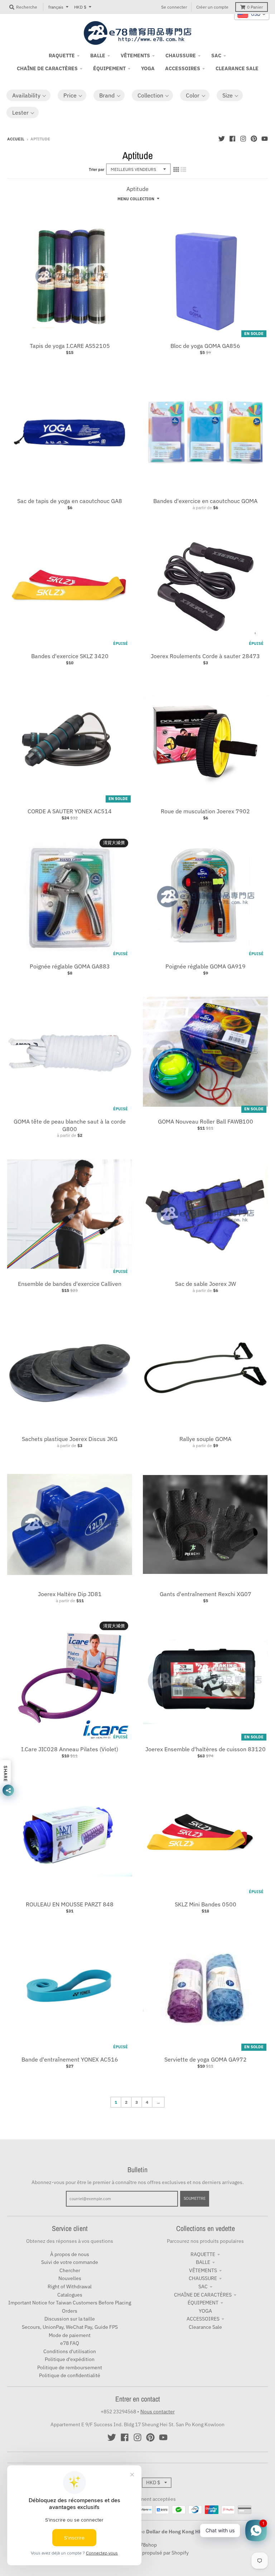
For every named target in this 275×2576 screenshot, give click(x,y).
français (56, 7)
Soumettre (195, 2198)
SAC (203, 2287)
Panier (255, 7)
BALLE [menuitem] (98, 56)
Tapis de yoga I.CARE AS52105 (70, 346)
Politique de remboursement (70, 2367)
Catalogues (70, 2295)
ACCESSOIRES (203, 2319)
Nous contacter (158, 2412)
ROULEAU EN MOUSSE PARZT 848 (70, 1904)
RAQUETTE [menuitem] (62, 56)
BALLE (203, 2262)
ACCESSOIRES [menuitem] (183, 68)
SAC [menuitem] (216, 56)
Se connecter (174, 7)
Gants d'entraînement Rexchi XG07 (206, 1594)
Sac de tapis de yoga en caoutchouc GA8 (70, 501)
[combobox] (252, 14)
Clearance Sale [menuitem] (237, 68)
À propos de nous (70, 2254)
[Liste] (183, 169)
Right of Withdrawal (70, 2287)
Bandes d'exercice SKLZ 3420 (70, 656)
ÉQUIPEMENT (203, 2303)
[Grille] (176, 169)
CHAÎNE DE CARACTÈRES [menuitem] (47, 68)
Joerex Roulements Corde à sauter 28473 (205, 656)
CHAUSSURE (203, 2278)
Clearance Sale (205, 2327)
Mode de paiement (70, 2335)
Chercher (70, 2270)
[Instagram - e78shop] (243, 139)
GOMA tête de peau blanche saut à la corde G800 (70, 1125)
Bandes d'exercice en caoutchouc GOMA (205, 501)
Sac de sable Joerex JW (206, 1284)
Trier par (97, 169)
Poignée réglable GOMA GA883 (70, 966)
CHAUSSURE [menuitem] (181, 56)
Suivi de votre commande (70, 2262)
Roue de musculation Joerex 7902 (205, 811)
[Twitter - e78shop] (222, 139)
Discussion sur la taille (70, 2319)
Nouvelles (70, 2278)
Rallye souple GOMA (205, 1439)
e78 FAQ (70, 2343)
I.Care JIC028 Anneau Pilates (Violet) (70, 1749)
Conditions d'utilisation (70, 2351)
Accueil (16, 139)
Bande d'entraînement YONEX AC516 (70, 2059)
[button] (28, 95)
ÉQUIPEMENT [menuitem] (109, 68)
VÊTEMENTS (203, 2270)
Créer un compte (212, 7)
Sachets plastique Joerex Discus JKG (70, 1439)
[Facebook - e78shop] (232, 139)
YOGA (205, 2311)
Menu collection (136, 199)
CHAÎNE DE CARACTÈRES (203, 2295)
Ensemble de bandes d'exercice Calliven (70, 1284)
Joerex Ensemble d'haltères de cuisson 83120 (206, 1749)
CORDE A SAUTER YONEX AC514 (70, 811)
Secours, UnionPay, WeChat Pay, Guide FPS (70, 2327)
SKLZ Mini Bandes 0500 (206, 1904)
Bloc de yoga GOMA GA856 (205, 346)
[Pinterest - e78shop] (254, 139)
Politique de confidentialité (70, 2375)
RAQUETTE (203, 2254)
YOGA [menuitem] (148, 68)
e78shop (147, 2545)
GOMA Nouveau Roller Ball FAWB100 (206, 1121)
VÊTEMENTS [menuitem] (135, 56)
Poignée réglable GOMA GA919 (206, 966)
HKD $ (80, 7)
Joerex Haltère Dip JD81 (70, 1594)
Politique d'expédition (70, 2359)
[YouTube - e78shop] (265, 139)
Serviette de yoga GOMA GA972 (206, 2059)
